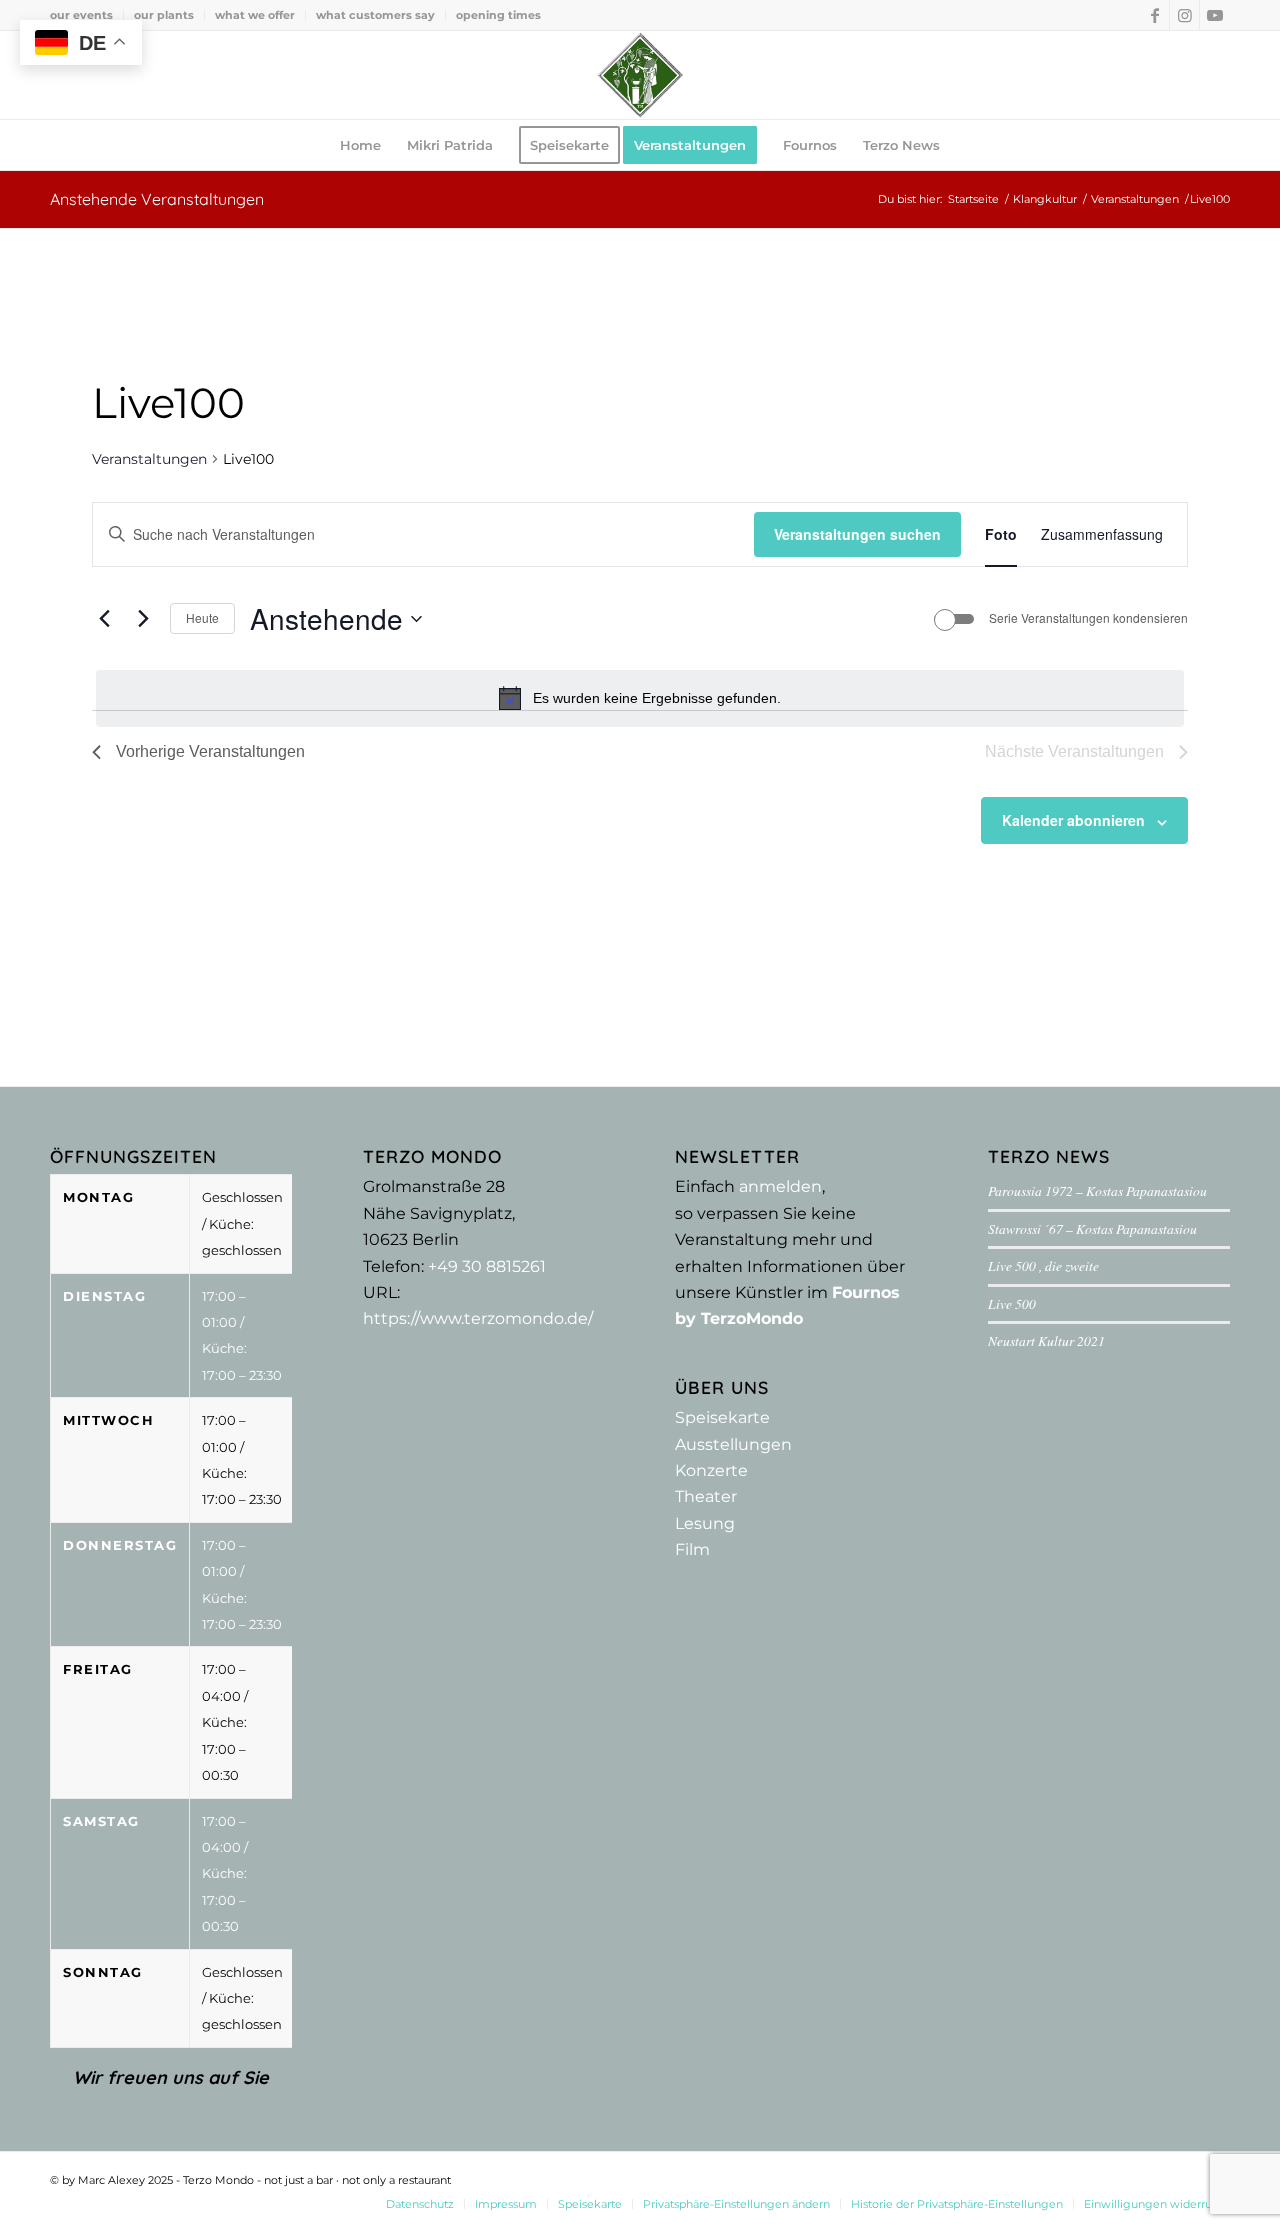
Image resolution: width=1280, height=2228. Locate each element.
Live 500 (1012, 1303)
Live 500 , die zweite (1043, 1265)
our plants (164, 15)
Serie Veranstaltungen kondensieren (1088, 618)
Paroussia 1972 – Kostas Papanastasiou (1097, 1190)
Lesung (705, 1523)
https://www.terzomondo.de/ (478, 1318)
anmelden (780, 1186)
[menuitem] (87, 15)
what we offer (255, 15)
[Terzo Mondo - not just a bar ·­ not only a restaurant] (640, 75)
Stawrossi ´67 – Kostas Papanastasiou (1092, 1228)
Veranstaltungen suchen (857, 534)
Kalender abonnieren (1073, 820)
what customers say (375, 15)
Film (692, 1549)
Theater (706, 1496)
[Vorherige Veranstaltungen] (104, 619)
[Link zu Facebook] (1154, 15)
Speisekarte (722, 1417)
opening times (498, 15)
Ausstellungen (733, 1444)
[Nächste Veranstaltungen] (143, 619)
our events (81, 15)
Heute (202, 617)
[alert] (640, 698)
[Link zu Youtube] (1215, 15)
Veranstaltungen (149, 459)
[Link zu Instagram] (1184, 15)
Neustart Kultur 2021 (1046, 1340)
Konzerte (711, 1470)
